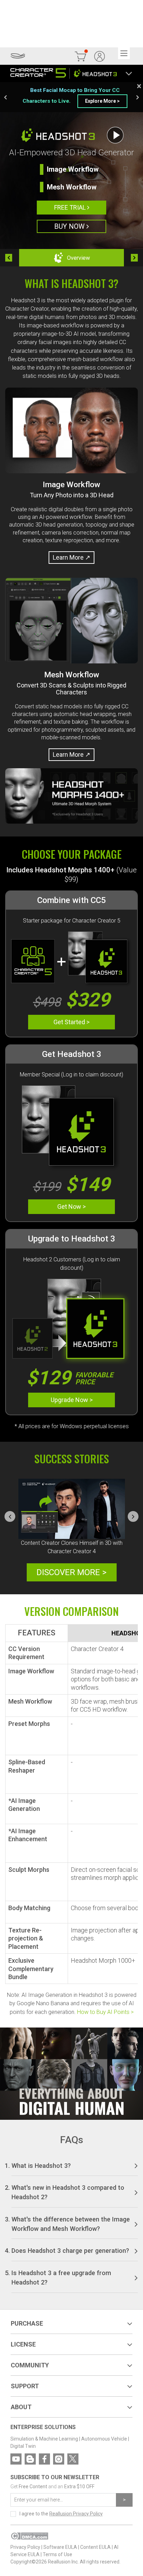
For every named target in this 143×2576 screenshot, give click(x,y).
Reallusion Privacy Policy (76, 2514)
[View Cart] (81, 56)
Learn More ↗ (71, 557)
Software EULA (60, 2547)
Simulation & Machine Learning (44, 2439)
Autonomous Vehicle (104, 2439)
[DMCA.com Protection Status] (29, 2538)
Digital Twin (23, 2446)
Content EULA (95, 2547)
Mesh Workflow (72, 187)
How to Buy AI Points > (105, 2012)
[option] (71, 97)
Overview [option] (78, 258)
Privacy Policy (25, 2547)
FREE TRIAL (71, 207)
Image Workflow (73, 169)
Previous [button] (5, 97)
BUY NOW (70, 226)
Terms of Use (57, 2554)
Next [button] (138, 97)
